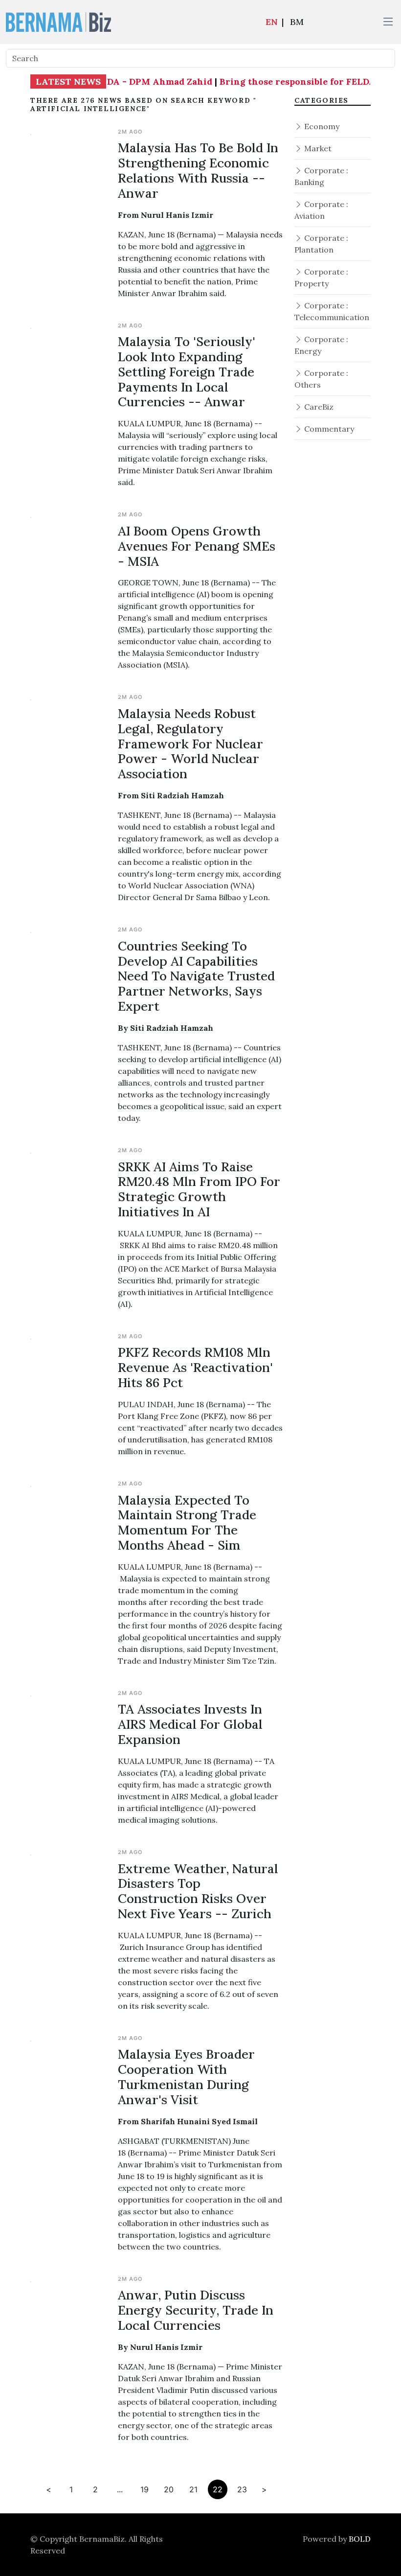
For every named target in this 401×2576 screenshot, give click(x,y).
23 (242, 2489)
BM (297, 22)
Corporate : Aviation (321, 210)
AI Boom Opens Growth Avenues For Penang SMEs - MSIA (197, 546)
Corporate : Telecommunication (332, 311)
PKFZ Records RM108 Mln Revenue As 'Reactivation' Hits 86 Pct (195, 1367)
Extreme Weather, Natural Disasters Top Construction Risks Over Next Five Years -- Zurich (198, 1891)
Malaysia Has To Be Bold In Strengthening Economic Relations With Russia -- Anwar (198, 170)
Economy (321, 126)
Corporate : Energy (321, 345)
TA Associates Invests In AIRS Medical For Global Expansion (190, 1724)
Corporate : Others (321, 379)
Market (317, 148)
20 (169, 2489)
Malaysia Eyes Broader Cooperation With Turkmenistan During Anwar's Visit (186, 2077)
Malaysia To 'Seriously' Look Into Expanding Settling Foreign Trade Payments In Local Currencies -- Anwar (187, 371)
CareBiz (318, 407)
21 (193, 2489)
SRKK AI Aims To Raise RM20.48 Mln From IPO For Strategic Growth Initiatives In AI (199, 1189)
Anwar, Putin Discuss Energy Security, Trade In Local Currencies (196, 2310)
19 (145, 2489)
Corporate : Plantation (321, 244)
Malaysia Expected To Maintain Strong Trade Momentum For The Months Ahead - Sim (187, 1523)
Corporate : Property (321, 278)
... (120, 2489)
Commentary (328, 429)
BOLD (360, 2539)
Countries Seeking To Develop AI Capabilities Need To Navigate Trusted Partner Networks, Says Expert (196, 976)
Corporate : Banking (321, 176)
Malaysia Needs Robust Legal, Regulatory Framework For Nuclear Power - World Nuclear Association (190, 743)
